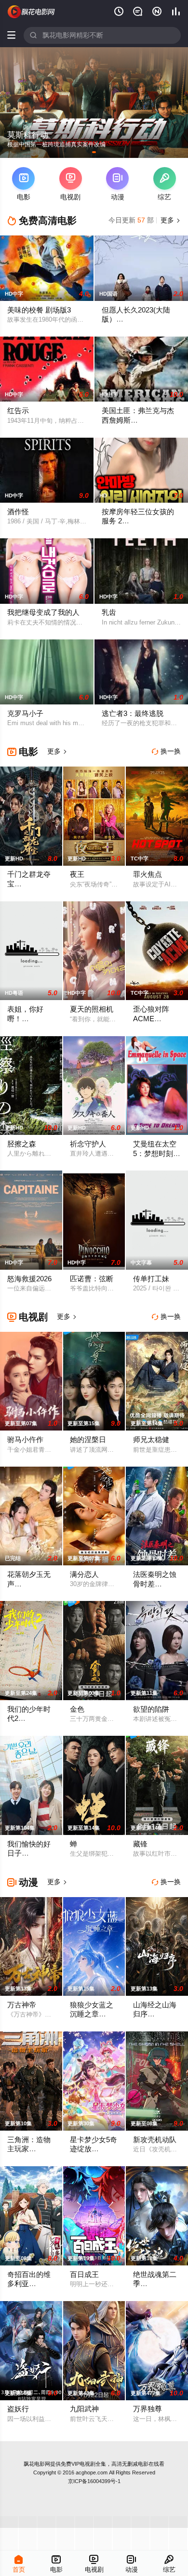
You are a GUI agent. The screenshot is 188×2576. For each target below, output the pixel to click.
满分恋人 (84, 1574)
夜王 (77, 874)
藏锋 (140, 1844)
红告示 (18, 411)
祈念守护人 (88, 1144)
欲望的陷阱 (151, 1709)
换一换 (166, 751)
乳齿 (109, 612)
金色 (77, 1709)
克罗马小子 (25, 714)
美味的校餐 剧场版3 (39, 310)
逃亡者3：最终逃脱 (133, 714)
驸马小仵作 (25, 1440)
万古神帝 (22, 2005)
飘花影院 (32, 12)
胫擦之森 (22, 1144)
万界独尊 (148, 2409)
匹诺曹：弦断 (92, 1279)
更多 (170, 220)
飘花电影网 (37, 2464)
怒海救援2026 (29, 1279)
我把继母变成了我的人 (43, 612)
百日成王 (84, 2275)
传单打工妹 (151, 1279)
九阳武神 (84, 2409)
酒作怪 (18, 512)
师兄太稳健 (151, 1440)
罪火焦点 (148, 874)
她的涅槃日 (88, 1440)
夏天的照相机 (92, 1009)
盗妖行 (18, 2409)
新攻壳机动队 (155, 2140)
